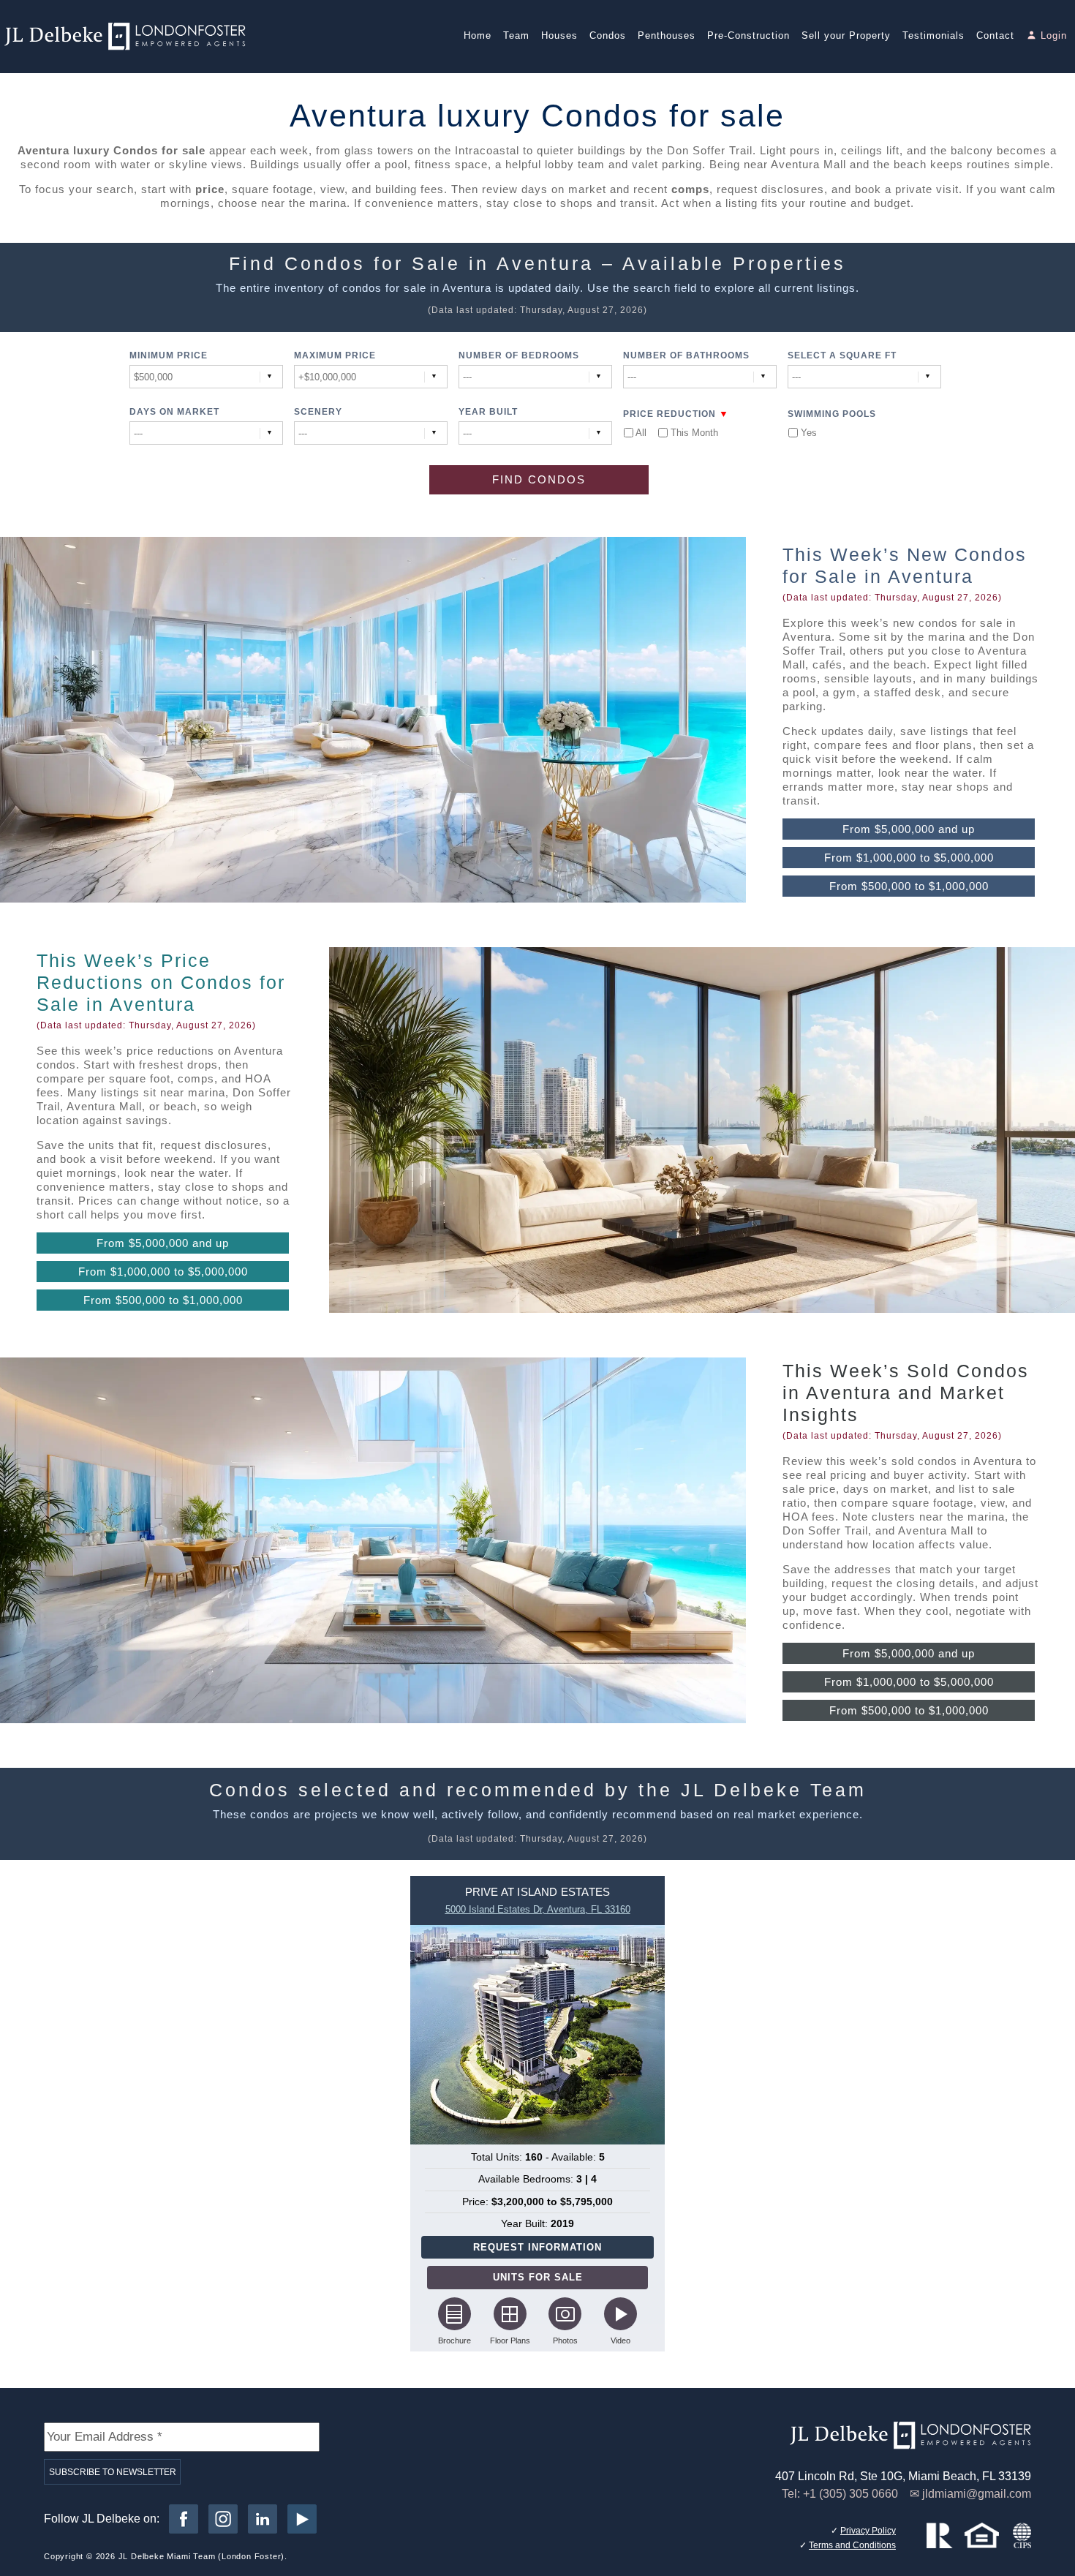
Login (1054, 35)
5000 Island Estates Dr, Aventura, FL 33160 (538, 1909)
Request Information (537, 2247)
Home (478, 35)
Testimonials (933, 35)
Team (516, 35)
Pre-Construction (748, 35)
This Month (694, 433)
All (641, 433)
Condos (608, 35)
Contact (995, 35)
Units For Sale (538, 2277)
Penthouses (667, 35)
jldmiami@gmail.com (977, 2494)
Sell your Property (846, 35)
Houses (559, 35)
